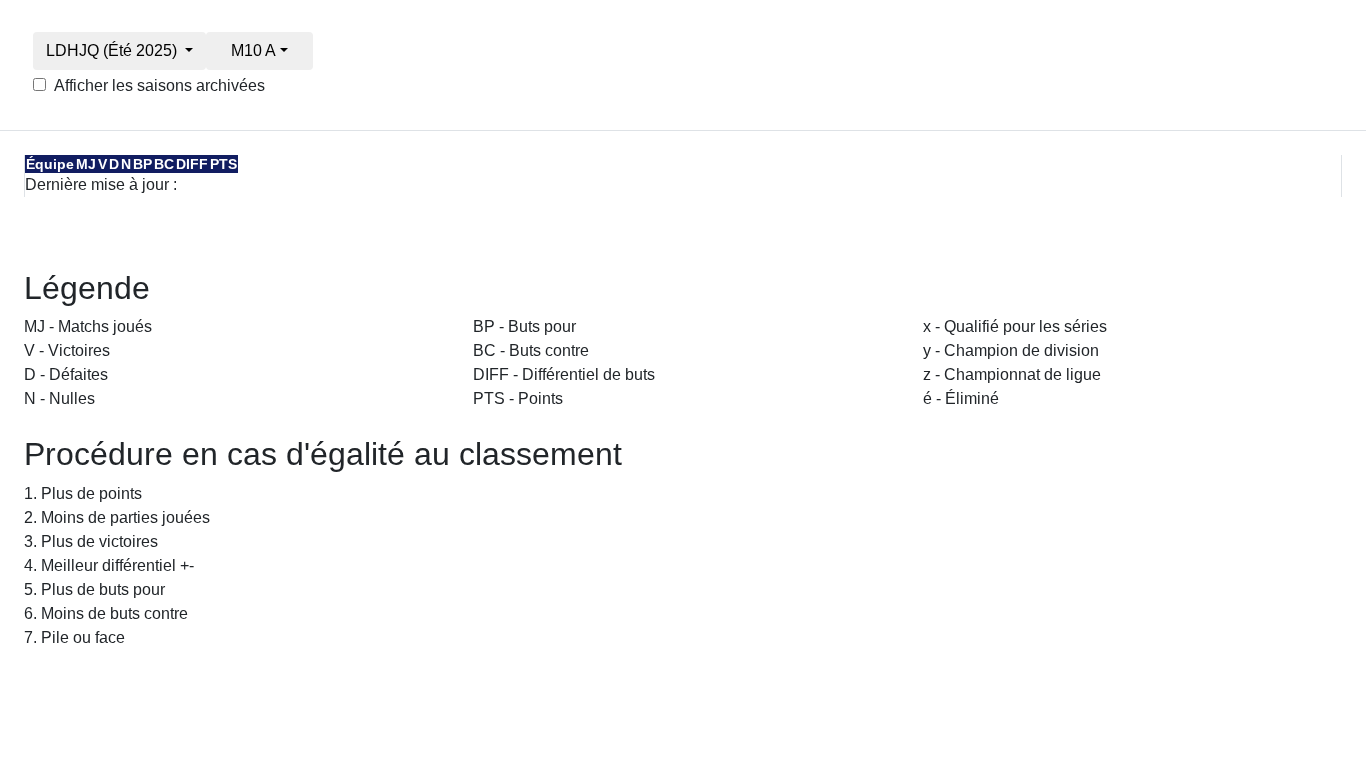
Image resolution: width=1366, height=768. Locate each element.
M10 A (253, 50)
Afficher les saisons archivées (159, 85)
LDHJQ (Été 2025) (113, 50)
